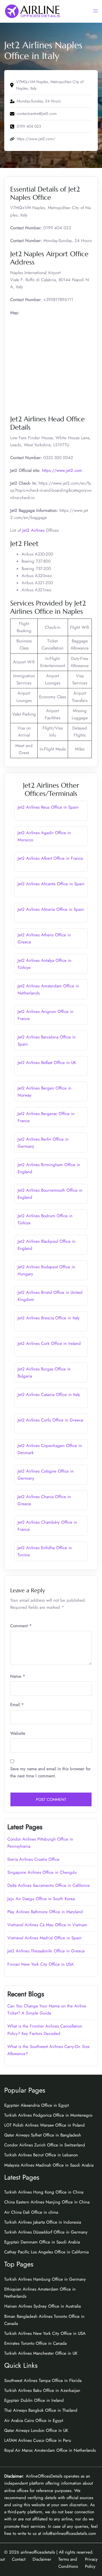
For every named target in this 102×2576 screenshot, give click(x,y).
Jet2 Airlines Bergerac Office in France (46, 1117)
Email (17, 1705)
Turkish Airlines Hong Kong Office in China (44, 2192)
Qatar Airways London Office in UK (36, 2430)
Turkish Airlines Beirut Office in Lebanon (41, 2155)
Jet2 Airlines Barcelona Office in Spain (47, 1041)
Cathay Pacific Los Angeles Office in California (46, 2252)
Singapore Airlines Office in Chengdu (42, 1872)
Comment (21, 1626)
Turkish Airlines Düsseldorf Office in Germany (46, 2232)
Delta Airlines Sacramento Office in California (48, 1885)
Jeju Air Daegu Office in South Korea (41, 1899)
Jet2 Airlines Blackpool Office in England (46, 1245)
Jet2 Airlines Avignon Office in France (45, 1015)
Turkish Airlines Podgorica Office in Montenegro (48, 2115)
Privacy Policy (91, 2563)
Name (18, 1676)
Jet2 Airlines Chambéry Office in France (47, 1526)
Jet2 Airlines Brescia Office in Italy (49, 1318)
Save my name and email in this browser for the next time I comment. (50, 1772)
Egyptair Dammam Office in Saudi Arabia (42, 2242)
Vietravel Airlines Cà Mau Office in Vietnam (47, 1925)
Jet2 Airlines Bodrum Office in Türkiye (45, 1219)
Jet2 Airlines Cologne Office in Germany (46, 1475)
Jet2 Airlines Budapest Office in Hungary (46, 1270)
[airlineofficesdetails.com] (32, 11)
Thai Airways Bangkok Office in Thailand (41, 2410)
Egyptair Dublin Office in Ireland (34, 2400)
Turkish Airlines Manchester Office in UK (41, 2353)
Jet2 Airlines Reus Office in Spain (48, 807)
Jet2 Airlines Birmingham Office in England (49, 1168)
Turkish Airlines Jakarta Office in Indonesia (43, 2222)
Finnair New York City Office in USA (41, 1964)
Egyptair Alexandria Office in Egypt (37, 2105)
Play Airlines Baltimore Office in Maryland (45, 1912)
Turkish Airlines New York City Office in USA (45, 2333)
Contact (19, 2559)
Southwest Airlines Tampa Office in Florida (43, 2381)
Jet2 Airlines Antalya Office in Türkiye (44, 964)
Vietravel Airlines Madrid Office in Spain (44, 1938)
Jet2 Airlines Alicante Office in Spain (51, 884)
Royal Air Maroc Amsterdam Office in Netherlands (50, 2450)
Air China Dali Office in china (31, 2212)
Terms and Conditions (68, 2563)
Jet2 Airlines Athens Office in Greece (44, 938)
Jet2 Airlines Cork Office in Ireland (49, 1343)
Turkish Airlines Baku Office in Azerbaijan (42, 2390)
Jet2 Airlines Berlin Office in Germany (43, 1143)
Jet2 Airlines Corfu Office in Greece (50, 1420)
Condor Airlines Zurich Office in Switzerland (45, 2145)
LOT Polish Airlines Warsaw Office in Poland (44, 2125)
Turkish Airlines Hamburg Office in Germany (45, 2279)
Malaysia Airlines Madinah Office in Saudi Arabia (49, 2165)
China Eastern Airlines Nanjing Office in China (47, 2202)
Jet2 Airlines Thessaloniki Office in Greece (46, 1951)
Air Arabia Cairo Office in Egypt (34, 2421)
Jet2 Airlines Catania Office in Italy (49, 1395)
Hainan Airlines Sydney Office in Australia (42, 2306)
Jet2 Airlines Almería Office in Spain (51, 909)
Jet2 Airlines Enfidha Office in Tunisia (45, 1551)
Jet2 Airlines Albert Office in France (50, 858)
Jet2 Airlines (33, 530)
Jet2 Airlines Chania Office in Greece (44, 1500)
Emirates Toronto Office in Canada (35, 2343)
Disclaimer (42, 2559)
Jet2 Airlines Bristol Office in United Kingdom (50, 1296)
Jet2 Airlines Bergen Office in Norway (44, 1092)
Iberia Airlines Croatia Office (33, 1859)
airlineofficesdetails (38, 2552)
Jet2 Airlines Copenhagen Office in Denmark (50, 1449)
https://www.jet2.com (62, 470)
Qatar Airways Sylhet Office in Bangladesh (43, 2135)
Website (18, 1733)
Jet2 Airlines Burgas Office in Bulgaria (44, 1373)
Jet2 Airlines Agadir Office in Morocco (44, 836)
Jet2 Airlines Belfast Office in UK (47, 1063)
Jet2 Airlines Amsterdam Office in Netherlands (48, 990)
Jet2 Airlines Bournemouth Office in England (50, 1194)
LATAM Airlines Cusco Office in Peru (38, 2440)
